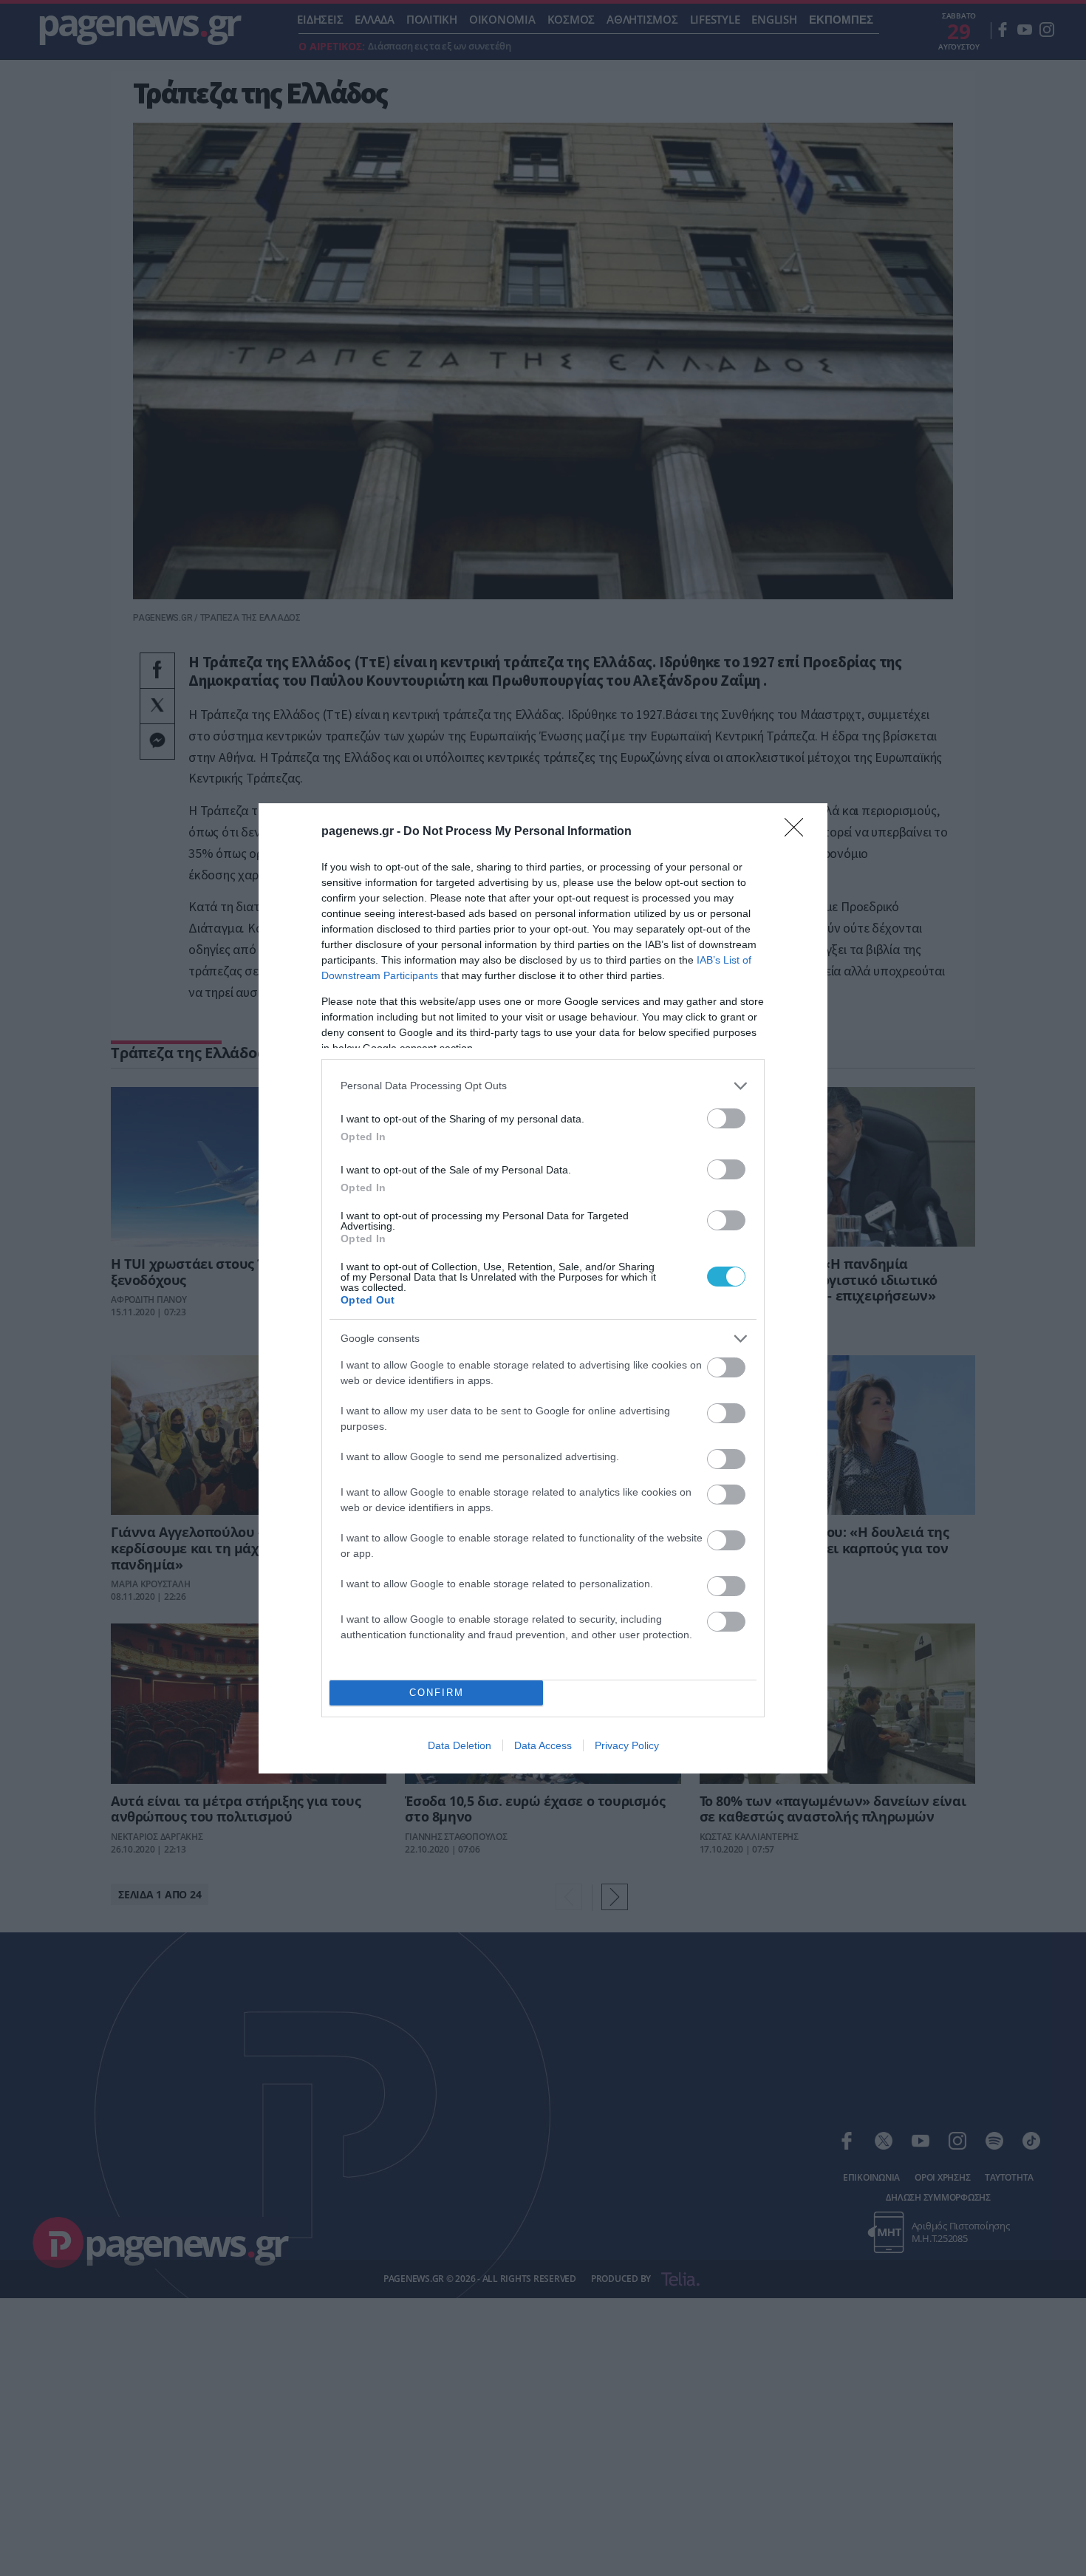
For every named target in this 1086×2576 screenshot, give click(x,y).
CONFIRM (437, 1693)
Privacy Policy (627, 1745)
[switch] (726, 1118)
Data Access (543, 1745)
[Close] (799, 832)
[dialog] (543, 1288)
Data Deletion (460, 1745)
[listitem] (543, 1086)
